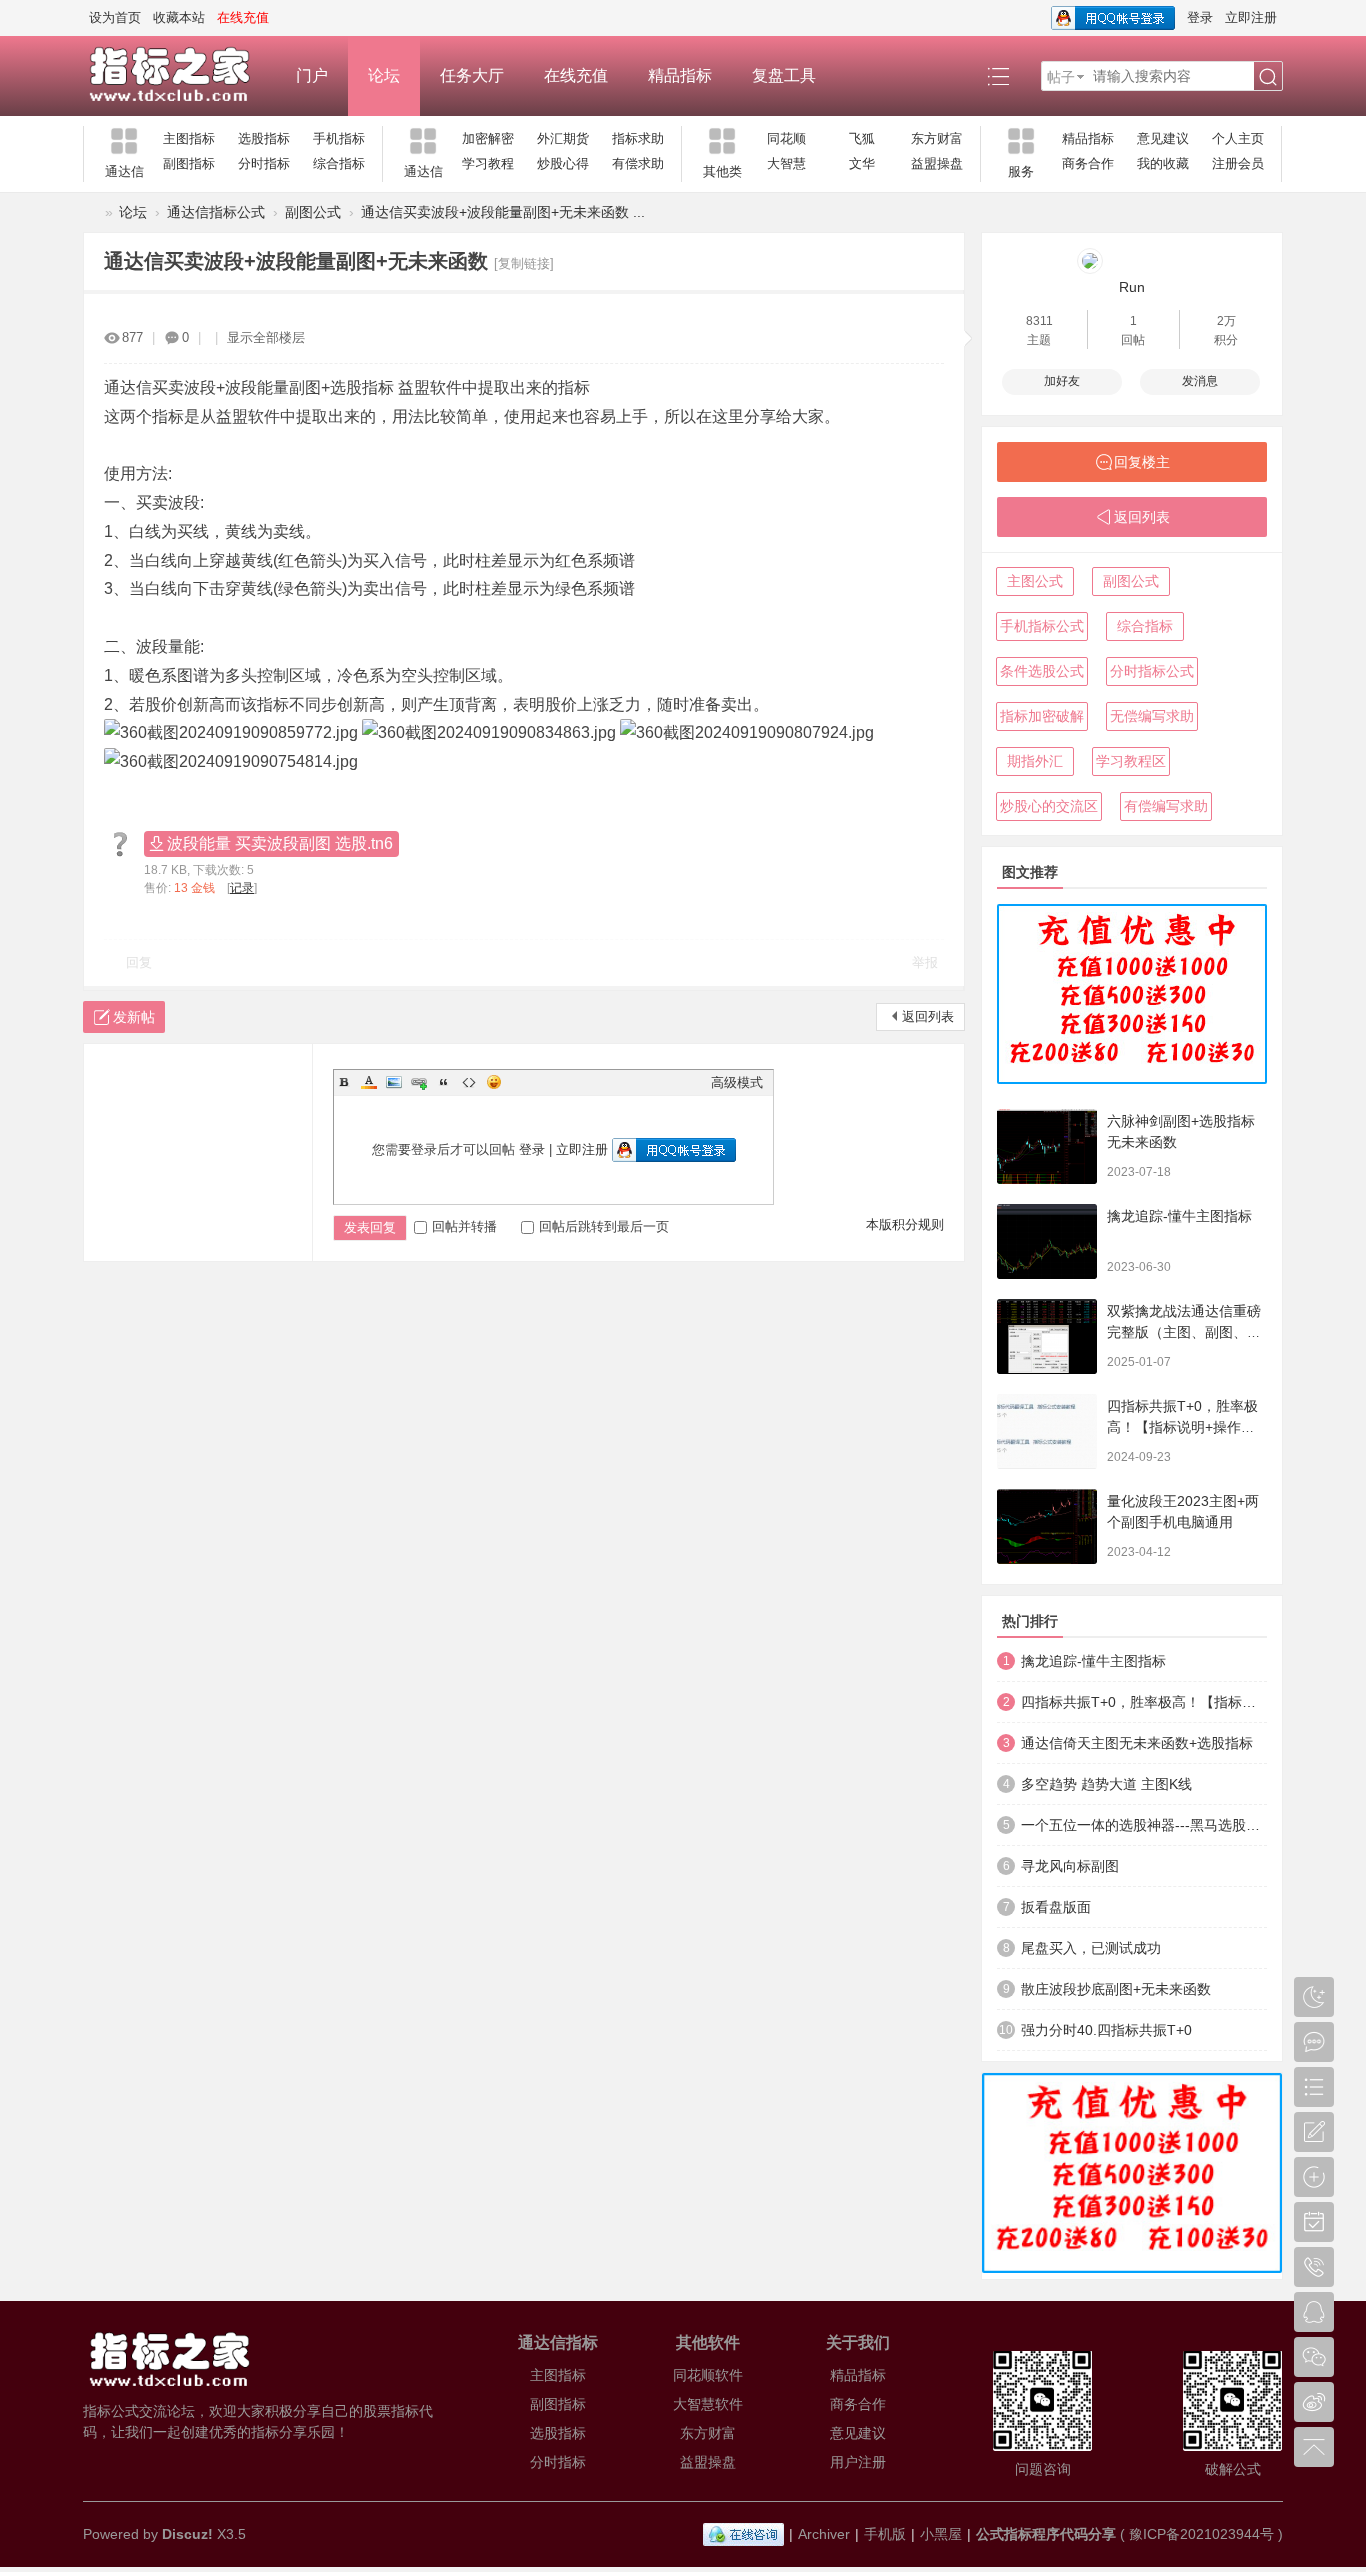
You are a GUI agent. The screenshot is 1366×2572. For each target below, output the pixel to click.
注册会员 (1238, 163)
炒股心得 (563, 163)
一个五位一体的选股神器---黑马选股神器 (1144, 1825)
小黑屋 (941, 2534)
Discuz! (187, 2534)
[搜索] (1268, 77)
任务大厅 (472, 75)
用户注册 (858, 2462)
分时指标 (264, 163)
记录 (242, 888)
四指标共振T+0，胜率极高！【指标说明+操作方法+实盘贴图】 (1182, 1427)
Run (1132, 287)
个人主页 (1238, 138)
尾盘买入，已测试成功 (1091, 1948)
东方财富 (937, 138)
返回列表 (928, 1016)
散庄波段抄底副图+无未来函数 (1116, 1989)
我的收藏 (1163, 163)
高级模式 (737, 1082)
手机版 (885, 2534)
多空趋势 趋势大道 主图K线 (1106, 1784)
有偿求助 (638, 163)
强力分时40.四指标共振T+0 (1106, 2030)
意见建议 (1163, 138)
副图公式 (313, 212)
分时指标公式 (1152, 671)
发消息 (1200, 381)
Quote (444, 1082)
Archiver (824, 2534)
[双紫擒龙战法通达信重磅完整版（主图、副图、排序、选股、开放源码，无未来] (1047, 1336)
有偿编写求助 (1166, 806)
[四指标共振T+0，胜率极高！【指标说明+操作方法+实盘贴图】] (1047, 1431)
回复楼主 (1142, 462)
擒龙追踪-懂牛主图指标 (1179, 1216)
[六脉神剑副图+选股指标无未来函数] (1047, 1146)
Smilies (494, 1082)
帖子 (1061, 77)
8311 (1039, 321)
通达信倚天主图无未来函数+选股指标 (1137, 1743)
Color (369, 1082)
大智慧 (786, 163)
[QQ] (743, 2534)
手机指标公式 (1042, 626)
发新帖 (134, 1017)
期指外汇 (1035, 761)
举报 (925, 962)
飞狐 (862, 138)
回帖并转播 (464, 1226)
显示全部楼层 (266, 337)
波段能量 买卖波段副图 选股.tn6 (280, 843)
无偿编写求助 (1152, 716)
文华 (862, 163)
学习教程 (488, 163)
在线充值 (576, 75)
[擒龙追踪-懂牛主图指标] (1047, 1241)
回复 (139, 962)
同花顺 (786, 138)
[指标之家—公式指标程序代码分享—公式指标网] (179, 76)
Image (394, 1082)
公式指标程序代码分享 (1046, 2534)
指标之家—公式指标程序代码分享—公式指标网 (91, 212)
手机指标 (339, 138)
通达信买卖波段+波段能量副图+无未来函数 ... (503, 212)
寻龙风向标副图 (1070, 1866)
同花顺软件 (708, 2375)
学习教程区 (1131, 761)
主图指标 (189, 138)
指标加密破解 (1042, 716)
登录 (1200, 17)
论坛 (384, 75)
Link (419, 1082)
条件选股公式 (1042, 671)
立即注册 (1251, 17)
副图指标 (189, 163)
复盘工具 (784, 75)
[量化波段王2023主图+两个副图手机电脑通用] (1047, 1526)
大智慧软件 (708, 2404)
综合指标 (339, 163)
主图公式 (1035, 581)
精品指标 (680, 75)
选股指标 (264, 138)
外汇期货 (563, 138)
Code (469, 1082)
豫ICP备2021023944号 (1201, 2534)
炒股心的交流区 (1049, 806)
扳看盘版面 (1056, 1907)
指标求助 (638, 138)
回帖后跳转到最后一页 (604, 1226)
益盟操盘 (937, 163)
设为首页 (115, 17)
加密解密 (488, 138)
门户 (312, 75)
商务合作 (1088, 163)
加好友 (1062, 381)
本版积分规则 (905, 1224)
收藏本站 (179, 17)
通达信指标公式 (216, 212)
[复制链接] (524, 263)
